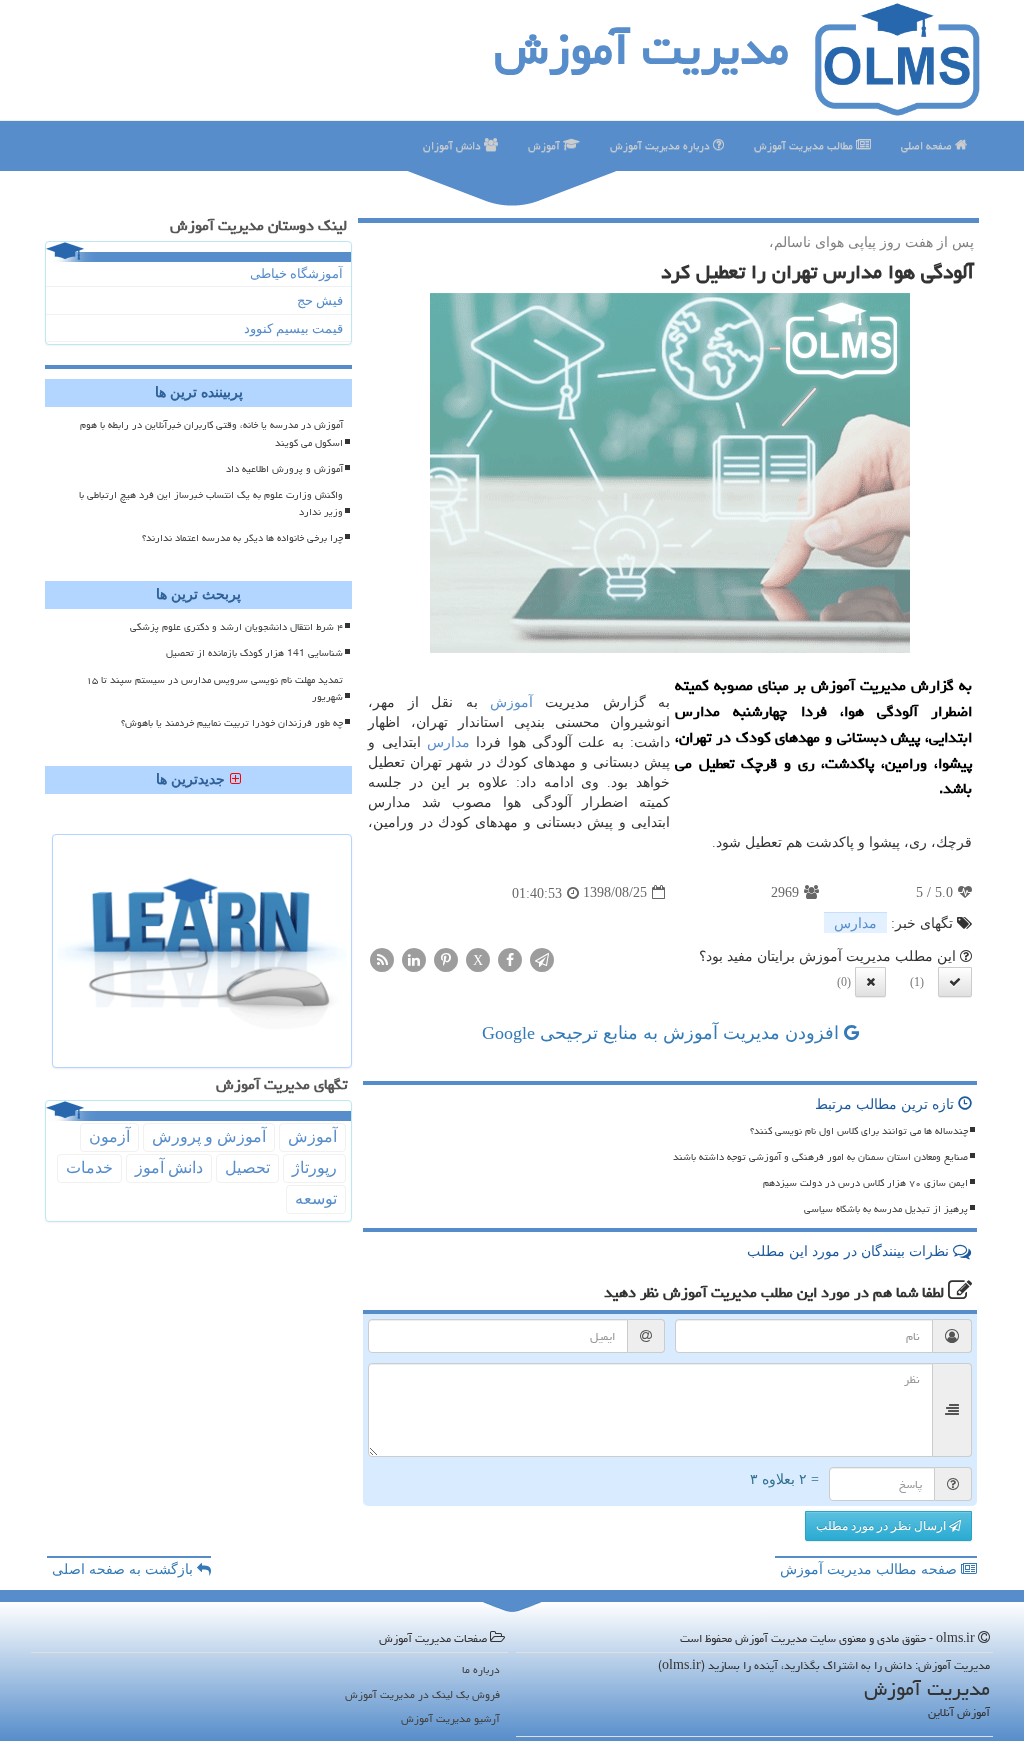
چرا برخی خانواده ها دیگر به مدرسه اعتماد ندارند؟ (242, 538)
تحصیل (247, 1167)
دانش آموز (169, 1167)
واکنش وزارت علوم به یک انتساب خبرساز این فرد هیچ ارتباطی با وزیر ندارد (211, 503)
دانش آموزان (453, 145)
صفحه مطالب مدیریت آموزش (870, 1569)
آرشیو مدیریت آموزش (450, 1718)
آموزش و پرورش (209, 1136)
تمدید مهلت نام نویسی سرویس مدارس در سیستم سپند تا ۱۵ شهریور (214, 688)
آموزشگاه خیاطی (296, 273)
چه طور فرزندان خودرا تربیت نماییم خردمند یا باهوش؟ (232, 723)
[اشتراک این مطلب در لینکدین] (414, 958)
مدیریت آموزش (641, 49)
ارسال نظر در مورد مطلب (882, 1526)
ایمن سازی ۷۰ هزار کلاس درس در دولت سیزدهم (865, 1183)
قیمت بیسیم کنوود (293, 328)
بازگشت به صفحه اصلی (124, 1569)
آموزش (545, 145)
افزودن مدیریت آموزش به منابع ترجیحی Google (663, 1033)
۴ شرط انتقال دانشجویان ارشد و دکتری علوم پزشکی (236, 627)
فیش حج (320, 300)
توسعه (316, 1198)
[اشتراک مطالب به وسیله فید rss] (382, 958)
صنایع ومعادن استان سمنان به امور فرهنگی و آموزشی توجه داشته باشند (820, 1157)
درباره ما (481, 1669)
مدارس (448, 742)
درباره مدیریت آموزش (661, 145)
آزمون (109, 1136)
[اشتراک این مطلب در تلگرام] (542, 958)
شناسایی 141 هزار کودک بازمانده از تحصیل (254, 653)
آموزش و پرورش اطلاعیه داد (284, 469)
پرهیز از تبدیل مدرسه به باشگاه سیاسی (886, 1209)
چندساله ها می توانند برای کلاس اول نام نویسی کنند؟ (859, 1131)
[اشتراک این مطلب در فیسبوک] (510, 958)
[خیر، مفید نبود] (870, 982)
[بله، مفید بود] (955, 982)
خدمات (89, 1167)
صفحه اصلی (928, 145)
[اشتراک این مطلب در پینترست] (446, 958)
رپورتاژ (314, 1167)
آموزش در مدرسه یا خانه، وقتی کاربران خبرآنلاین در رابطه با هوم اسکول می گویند (211, 433)
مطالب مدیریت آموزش (805, 145)
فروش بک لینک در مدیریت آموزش (422, 1694)
